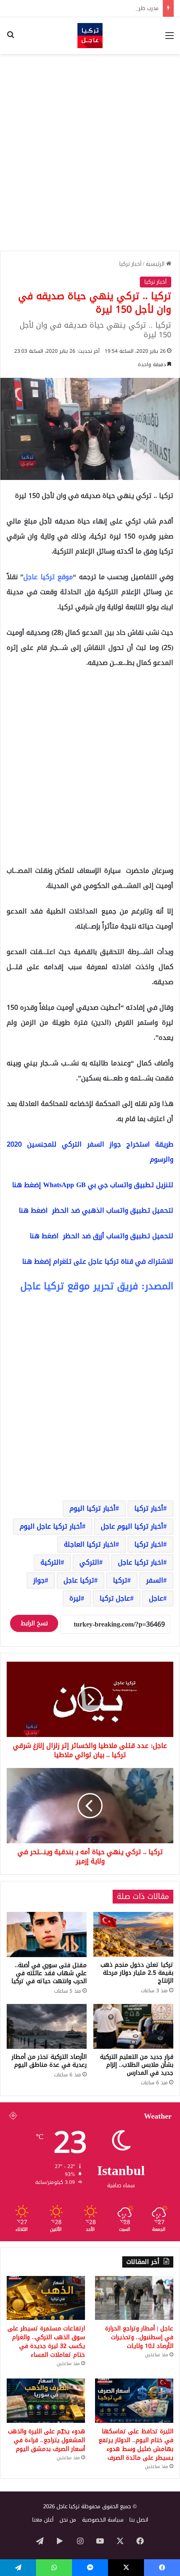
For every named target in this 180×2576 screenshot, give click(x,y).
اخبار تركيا (149, 1544)
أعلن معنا (43, 2520)
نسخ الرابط (34, 1623)
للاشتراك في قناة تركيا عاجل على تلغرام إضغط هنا (98, 1261)
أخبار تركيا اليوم (93, 1508)
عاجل (156, 1598)
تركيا (120, 1580)
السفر (155, 1580)
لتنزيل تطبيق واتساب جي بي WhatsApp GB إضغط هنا (93, 1185)
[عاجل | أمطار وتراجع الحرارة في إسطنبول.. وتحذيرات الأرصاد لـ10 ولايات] (134, 2298)
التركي (89, 1562)
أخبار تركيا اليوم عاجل (132, 1526)
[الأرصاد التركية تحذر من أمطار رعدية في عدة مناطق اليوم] (47, 2027)
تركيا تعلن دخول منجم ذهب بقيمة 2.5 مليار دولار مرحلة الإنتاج (137, 1973)
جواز (39, 1580)
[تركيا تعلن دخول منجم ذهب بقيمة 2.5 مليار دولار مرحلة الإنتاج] (133, 1934)
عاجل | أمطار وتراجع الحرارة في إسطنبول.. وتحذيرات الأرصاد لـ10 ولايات (139, 2337)
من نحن (68, 2520)
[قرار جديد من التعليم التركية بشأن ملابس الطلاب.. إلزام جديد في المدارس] (133, 2027)
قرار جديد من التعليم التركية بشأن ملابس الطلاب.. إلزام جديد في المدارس (137, 2065)
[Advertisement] (90, 152)
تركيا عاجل (79, 1580)
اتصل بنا (139, 2520)
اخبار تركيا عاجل (141, 1562)
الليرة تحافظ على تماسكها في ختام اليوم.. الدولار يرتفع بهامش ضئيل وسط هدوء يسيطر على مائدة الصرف (136, 2445)
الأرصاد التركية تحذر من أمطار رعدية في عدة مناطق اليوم (49, 2061)
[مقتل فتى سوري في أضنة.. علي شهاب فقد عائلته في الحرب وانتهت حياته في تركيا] (47, 1935)
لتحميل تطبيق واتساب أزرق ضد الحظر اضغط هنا (102, 1236)
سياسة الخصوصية (103, 2520)
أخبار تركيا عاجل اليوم (51, 1526)
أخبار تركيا (130, 264)
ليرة (75, 1598)
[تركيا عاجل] (90, 36)
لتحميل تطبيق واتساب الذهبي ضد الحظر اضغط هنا (96, 1210)
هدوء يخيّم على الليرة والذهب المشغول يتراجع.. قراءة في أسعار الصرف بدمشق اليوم (46, 2440)
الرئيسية (156, 264)
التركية (51, 1562)
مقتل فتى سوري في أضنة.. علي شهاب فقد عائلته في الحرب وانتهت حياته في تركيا (49, 1973)
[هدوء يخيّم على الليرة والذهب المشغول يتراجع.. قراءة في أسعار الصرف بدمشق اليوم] (46, 2401)
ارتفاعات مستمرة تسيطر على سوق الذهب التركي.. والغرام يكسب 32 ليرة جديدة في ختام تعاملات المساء (46, 2342)
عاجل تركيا (115, 1598)
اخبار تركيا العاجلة (90, 1544)
